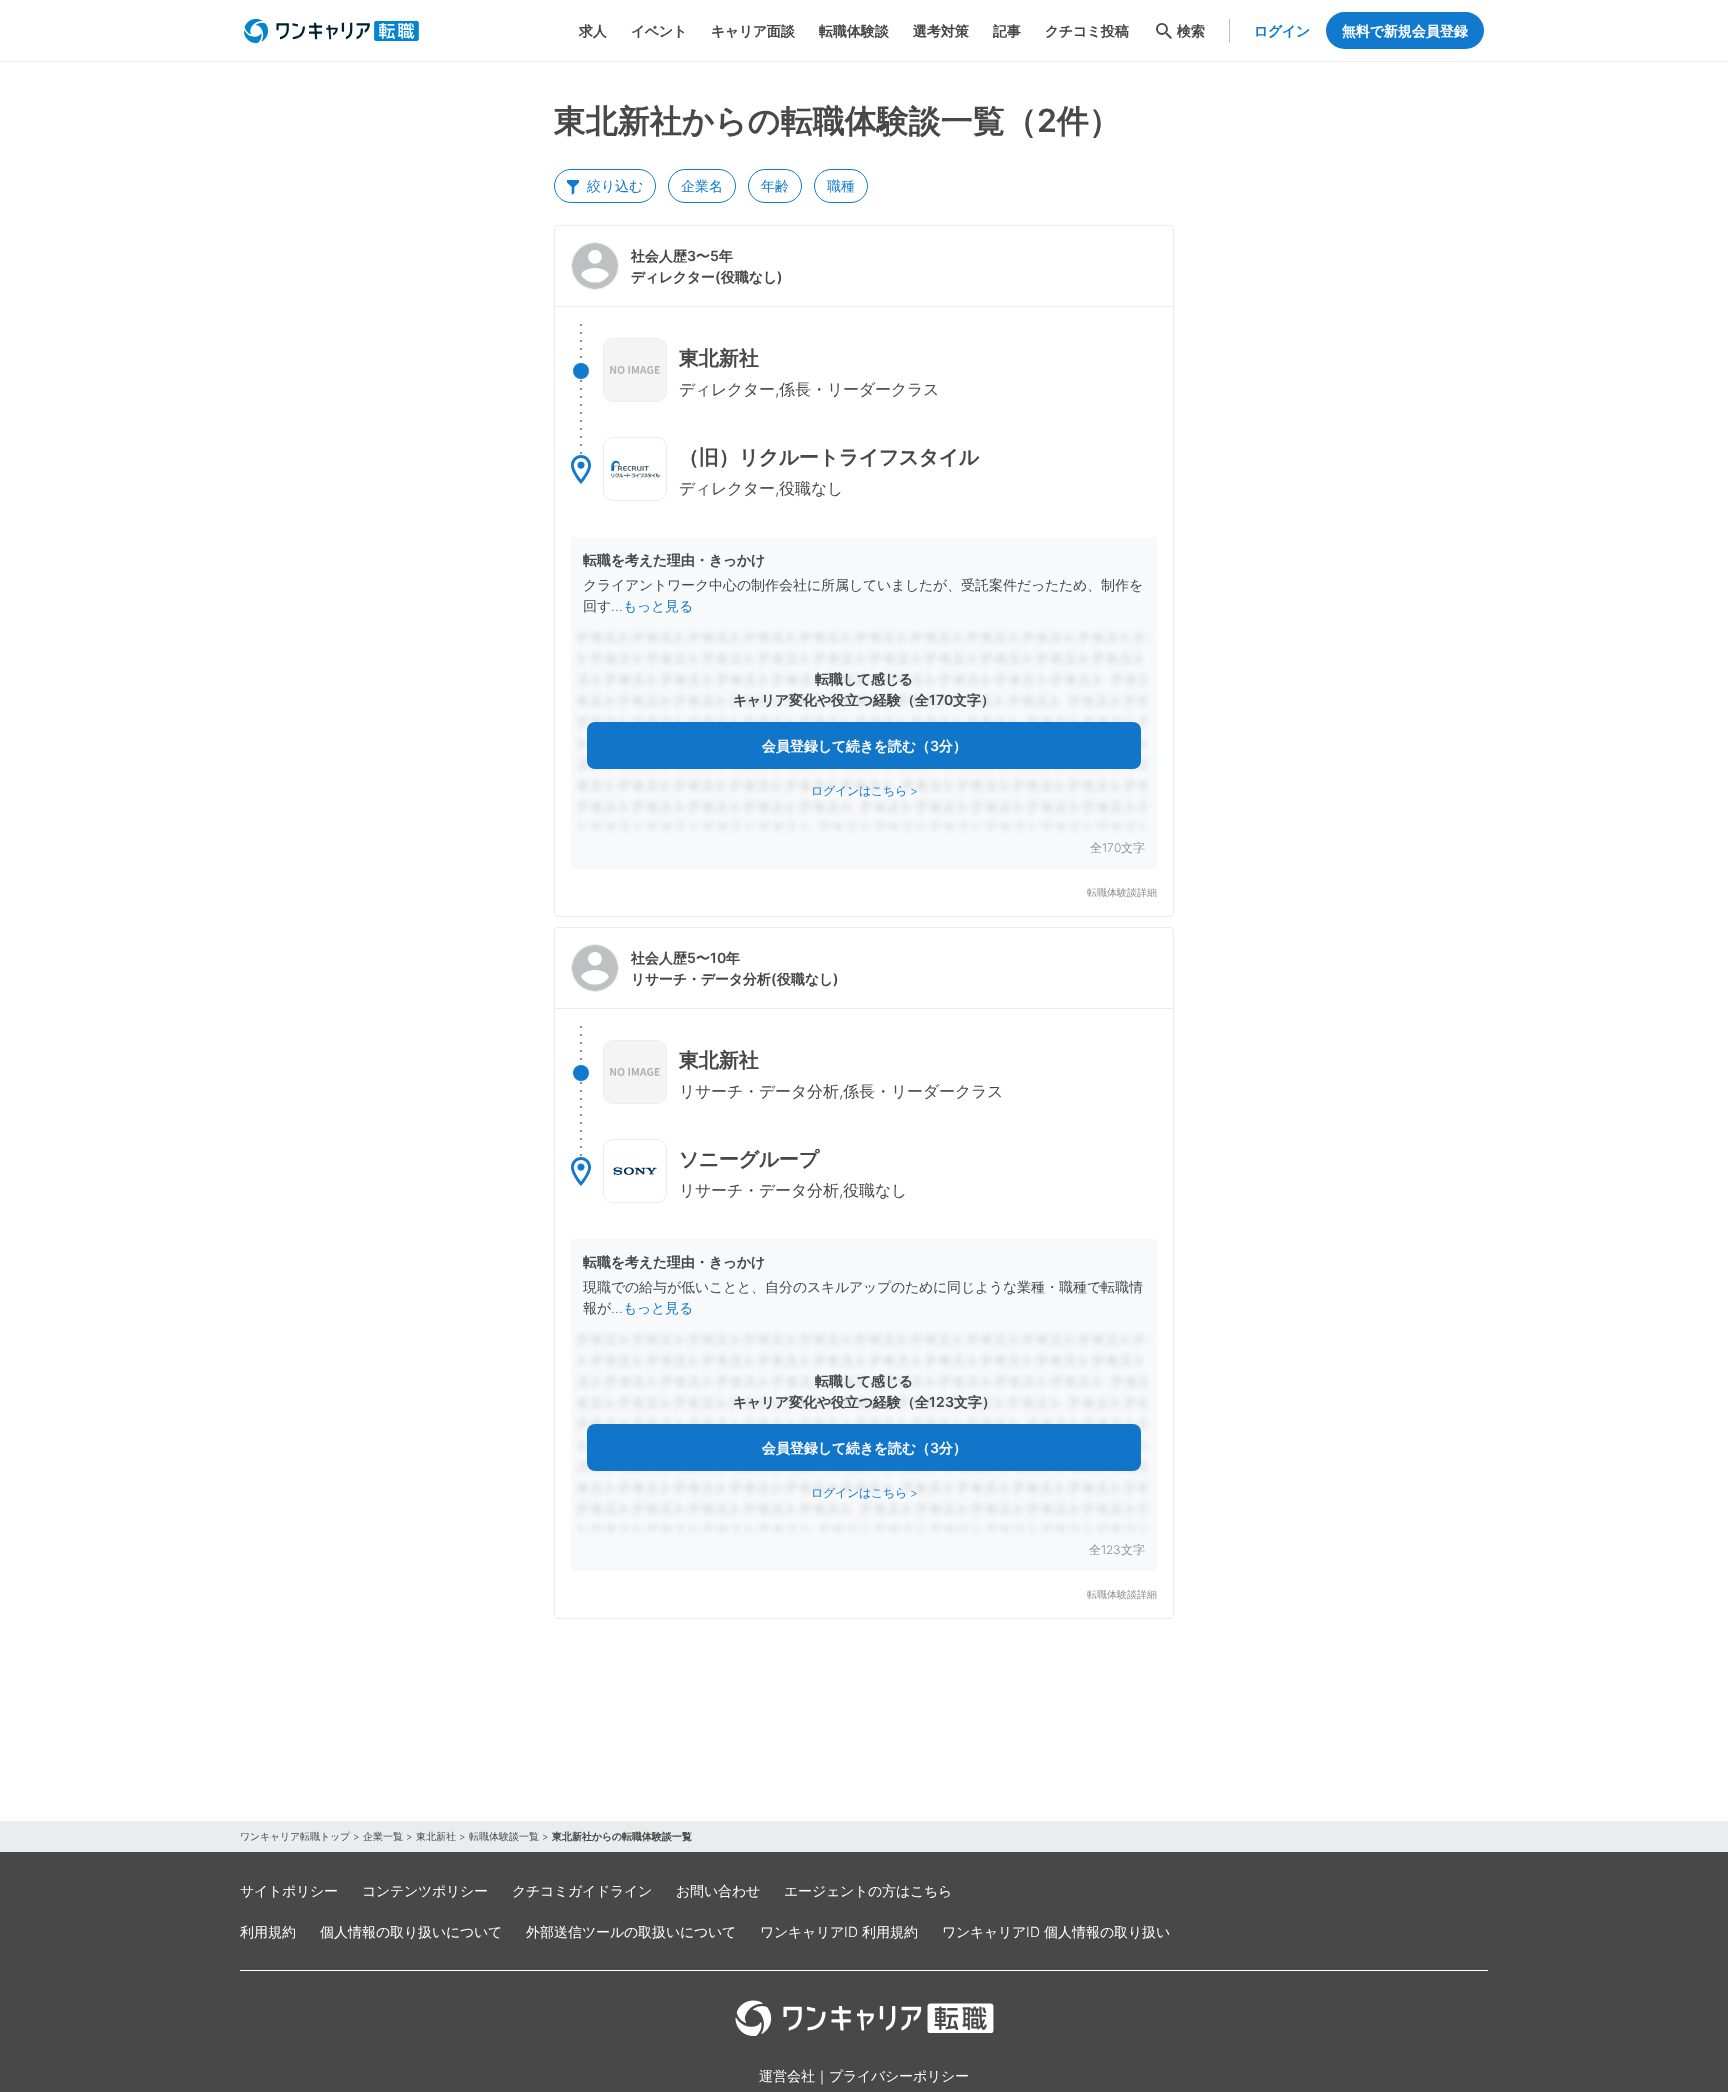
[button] (864, 571)
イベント (659, 30)
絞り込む (615, 185)
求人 (593, 30)
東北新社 (436, 1836)
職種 (841, 185)
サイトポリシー (289, 1890)
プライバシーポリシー (899, 2075)
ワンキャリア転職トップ (295, 1836)
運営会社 (787, 2075)
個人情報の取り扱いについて (411, 1931)
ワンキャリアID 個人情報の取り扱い (1056, 1931)
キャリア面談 (753, 30)
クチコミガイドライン (582, 1890)
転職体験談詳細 (1122, 892)
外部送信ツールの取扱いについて (631, 1931)
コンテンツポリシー (425, 1890)
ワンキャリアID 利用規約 (839, 1931)
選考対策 (941, 30)
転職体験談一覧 (504, 1836)
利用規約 (268, 1931)
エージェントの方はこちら (868, 1890)
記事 (1007, 30)
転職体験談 (854, 30)
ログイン (1282, 30)
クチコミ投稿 (1087, 30)
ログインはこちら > (864, 790)
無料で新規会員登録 (1405, 30)
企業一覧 (383, 1836)
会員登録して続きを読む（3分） (864, 745)
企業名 (702, 185)
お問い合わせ (718, 1890)
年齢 (775, 185)
